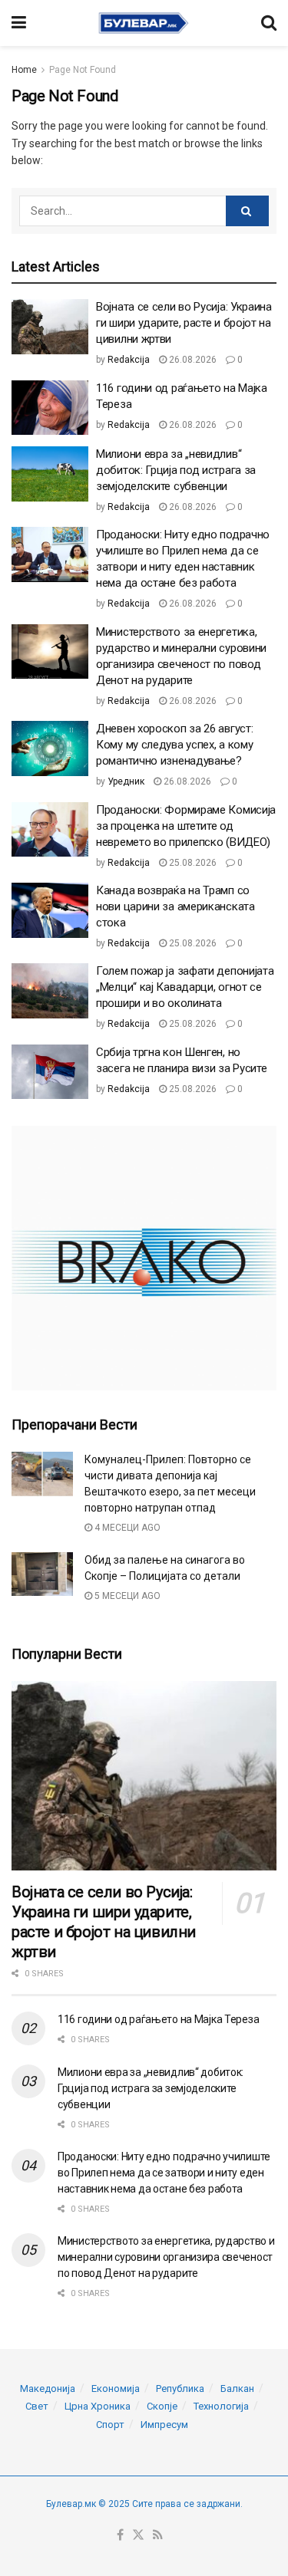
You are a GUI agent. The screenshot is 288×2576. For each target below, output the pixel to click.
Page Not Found (83, 70)
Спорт (110, 2425)
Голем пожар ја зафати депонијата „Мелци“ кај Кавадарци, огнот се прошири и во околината (185, 987)
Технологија (221, 2406)
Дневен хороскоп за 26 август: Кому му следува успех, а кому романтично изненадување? (174, 745)
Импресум (164, 2425)
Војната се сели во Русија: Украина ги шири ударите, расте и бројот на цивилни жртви (184, 323)
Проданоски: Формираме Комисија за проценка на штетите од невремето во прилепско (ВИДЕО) (186, 826)
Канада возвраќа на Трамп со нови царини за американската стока (175, 906)
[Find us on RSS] (158, 2536)
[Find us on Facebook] (120, 2536)
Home (24, 70)
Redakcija (129, 360)
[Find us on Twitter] (138, 2536)
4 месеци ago (126, 1528)
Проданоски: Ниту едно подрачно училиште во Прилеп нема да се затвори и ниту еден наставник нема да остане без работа (164, 2173)
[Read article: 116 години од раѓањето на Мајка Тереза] (50, 408)
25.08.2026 (192, 863)
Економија (116, 2388)
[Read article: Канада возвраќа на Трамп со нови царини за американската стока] (50, 910)
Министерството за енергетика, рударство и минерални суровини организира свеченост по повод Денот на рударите (166, 2257)
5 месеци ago (126, 1596)
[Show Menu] (19, 23)
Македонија (48, 2388)
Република (180, 2388)
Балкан (237, 2388)
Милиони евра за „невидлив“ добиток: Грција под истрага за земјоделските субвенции (176, 470)
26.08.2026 (192, 360)
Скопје (162, 2406)
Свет (37, 2406)
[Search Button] (269, 23)
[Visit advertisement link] (144, 1258)
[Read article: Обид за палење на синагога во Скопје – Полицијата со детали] (42, 1574)
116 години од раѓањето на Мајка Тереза (158, 2019)
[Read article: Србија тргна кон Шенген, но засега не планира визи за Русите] (50, 1072)
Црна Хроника (98, 2406)
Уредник (126, 781)
